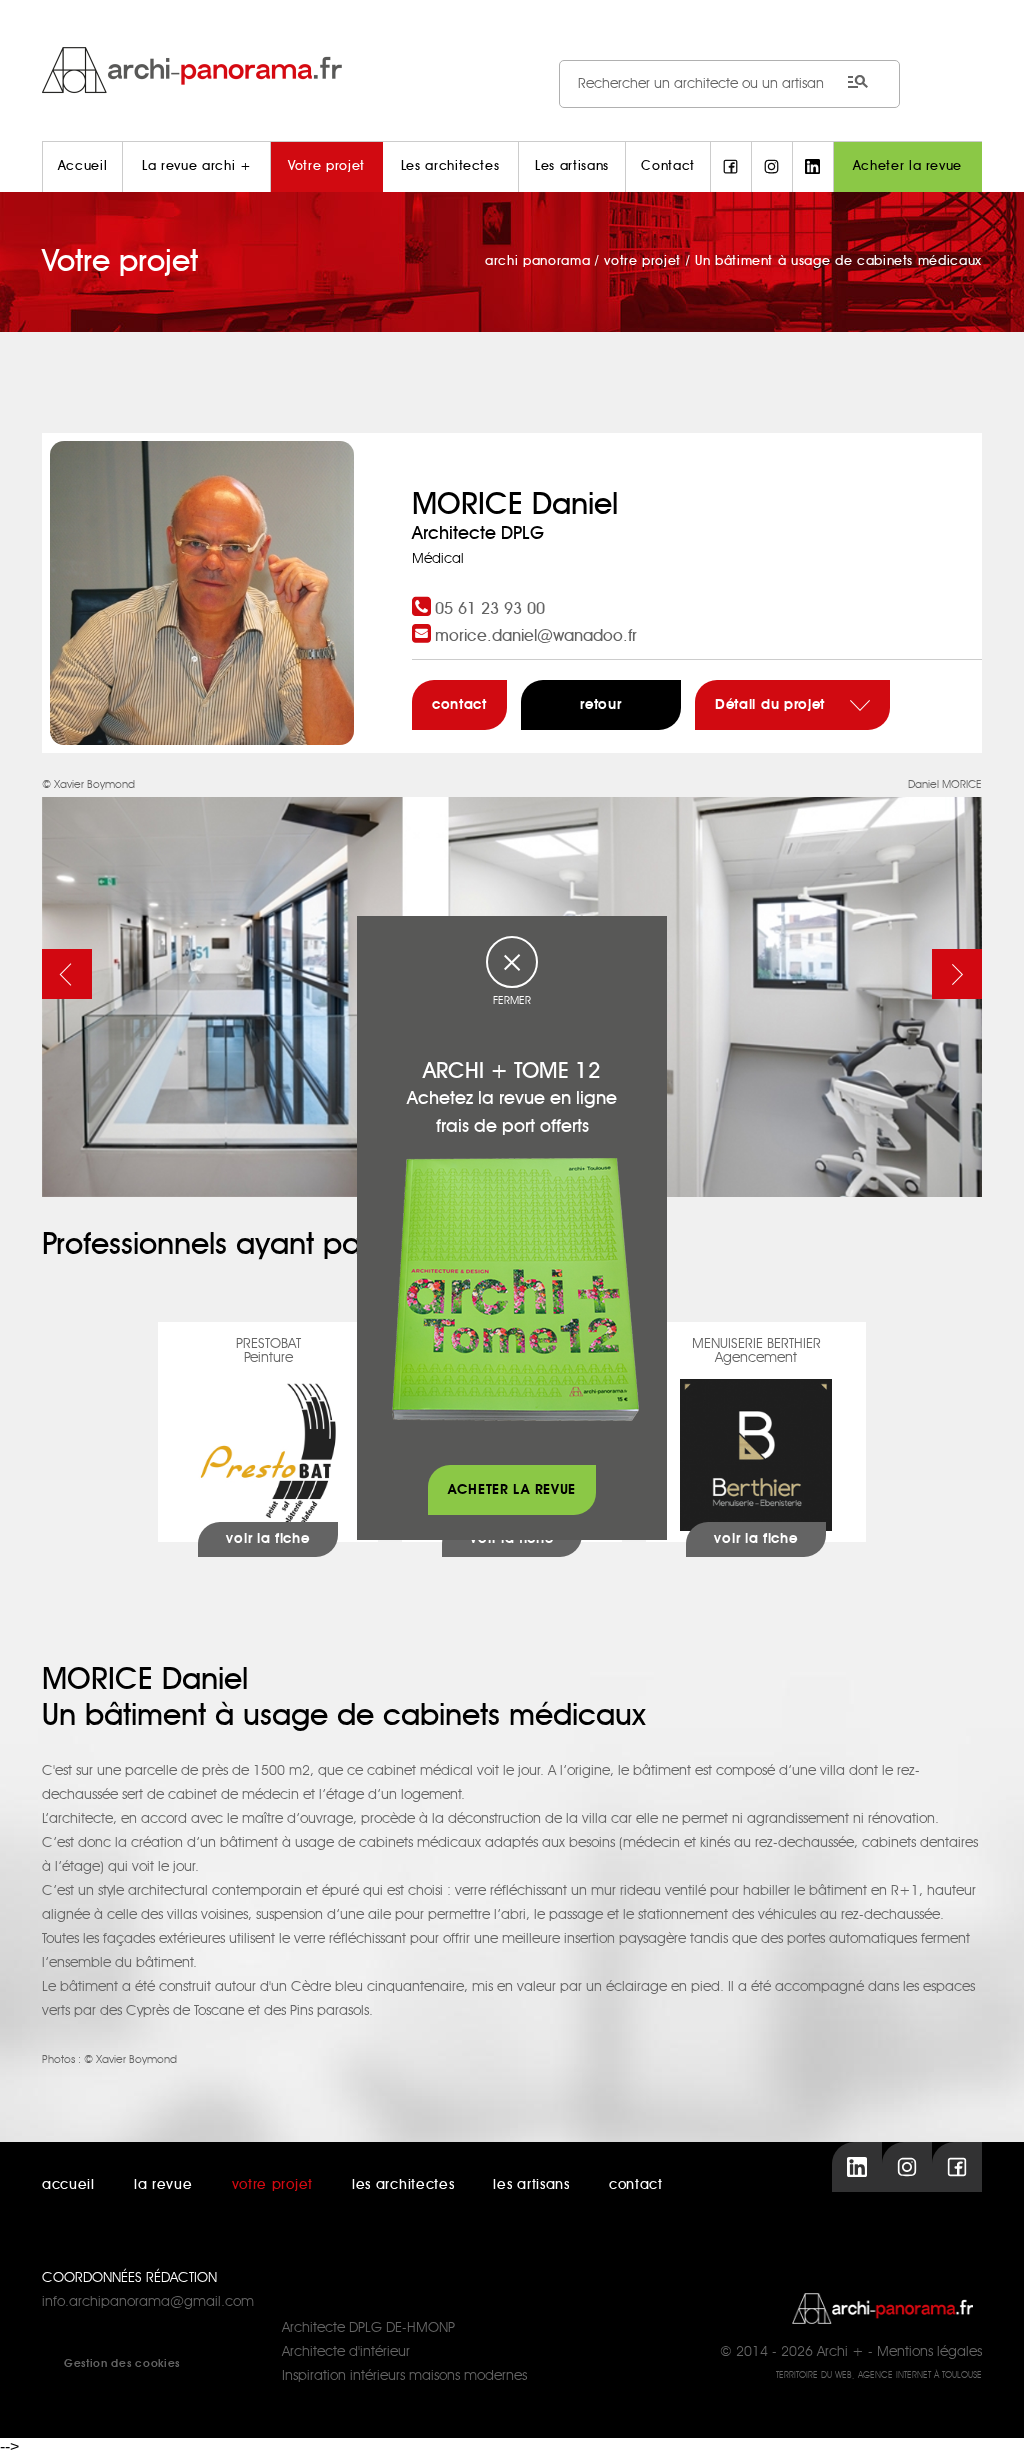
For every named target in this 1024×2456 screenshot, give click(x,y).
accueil (68, 2185)
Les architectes (450, 166)
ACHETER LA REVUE (512, 1490)
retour (600, 705)
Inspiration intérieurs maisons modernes (404, 2376)
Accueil (83, 166)
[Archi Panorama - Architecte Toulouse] (512, 69)
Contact (668, 166)
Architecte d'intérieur (346, 2352)
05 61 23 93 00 (490, 609)
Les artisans (572, 166)
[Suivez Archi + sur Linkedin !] (813, 167)
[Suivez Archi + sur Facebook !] (731, 167)
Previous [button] (67, 974)
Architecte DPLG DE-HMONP (368, 2328)
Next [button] (957, 974)
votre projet (272, 2185)
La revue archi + (196, 166)
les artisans (531, 2185)
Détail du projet (772, 705)
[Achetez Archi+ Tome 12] (515, 1289)
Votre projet (326, 166)
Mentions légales (929, 2352)
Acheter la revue (907, 166)
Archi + (840, 2352)
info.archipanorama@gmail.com (148, 2302)
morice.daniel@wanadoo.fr (536, 636)
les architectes (403, 2185)
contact (459, 705)
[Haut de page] (989, 2421)
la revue (163, 2185)
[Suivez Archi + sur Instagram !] (772, 167)
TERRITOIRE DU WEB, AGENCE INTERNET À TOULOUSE (879, 2375)
